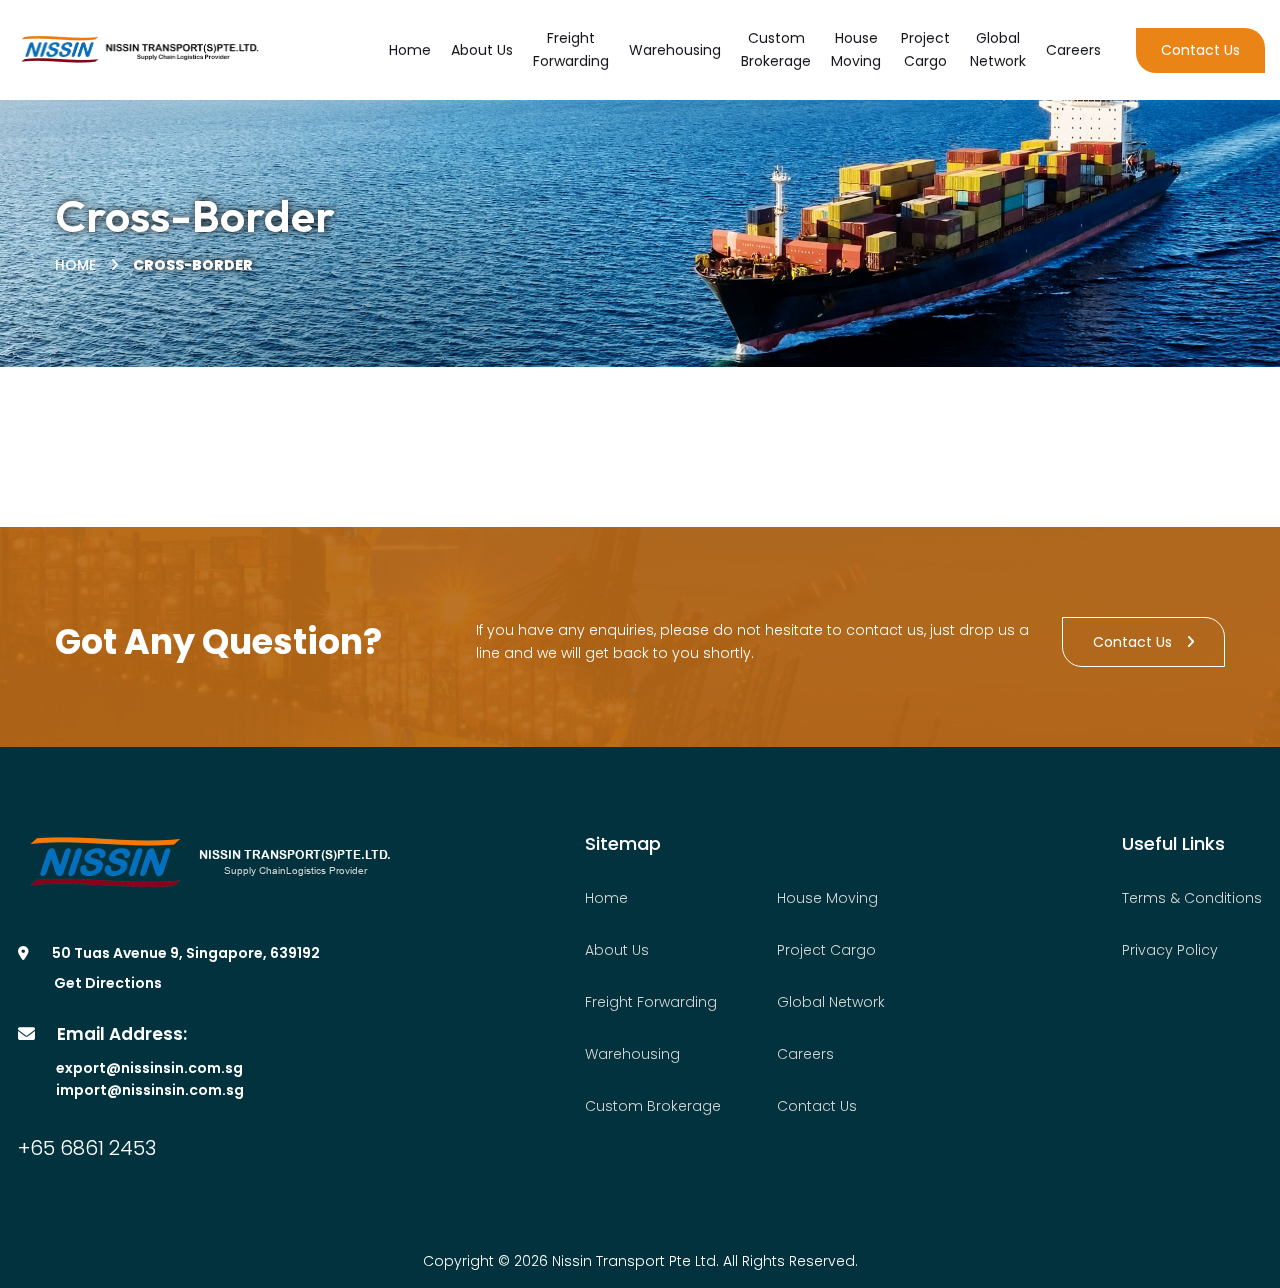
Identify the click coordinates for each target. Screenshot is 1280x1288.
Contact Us (1132, 642)
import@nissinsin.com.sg (150, 1090)
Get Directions (108, 983)
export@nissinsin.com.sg (149, 1068)
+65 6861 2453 (87, 1148)
